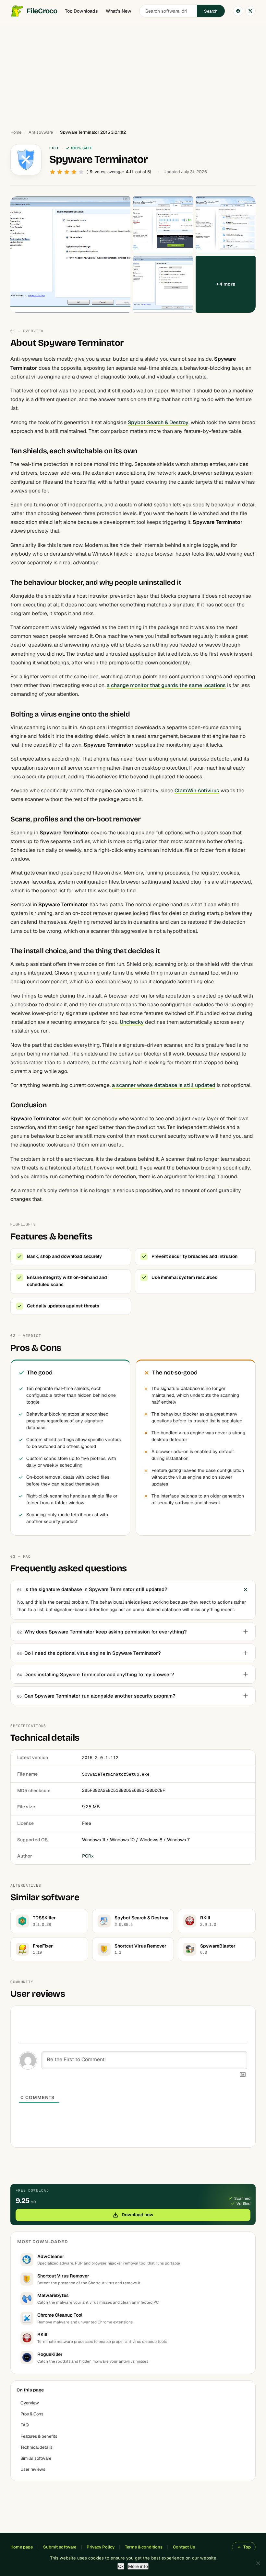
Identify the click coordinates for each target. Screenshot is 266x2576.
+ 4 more (226, 284)
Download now (138, 2215)
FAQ (25, 2425)
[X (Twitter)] (250, 11)
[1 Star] (53, 172)
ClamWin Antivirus (197, 791)
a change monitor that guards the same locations (166, 685)
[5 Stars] (81, 172)
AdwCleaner (51, 2256)
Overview (30, 2403)
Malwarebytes (53, 2295)
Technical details (36, 2447)
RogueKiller (50, 2354)
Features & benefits (39, 2436)
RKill (42, 2334)
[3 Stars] (67, 172)
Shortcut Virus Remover (63, 2276)
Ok (121, 2566)
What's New (119, 11)
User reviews (33, 2469)
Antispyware (41, 132)
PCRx (88, 1856)
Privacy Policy (101, 2547)
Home (16, 132)
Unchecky (132, 1022)
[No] (258, 2563)
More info (138, 2566)
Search (211, 11)
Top (247, 2547)
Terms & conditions (144, 2547)
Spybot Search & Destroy (158, 422)
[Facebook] (238, 11)
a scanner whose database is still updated (164, 1085)
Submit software (60, 2547)
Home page (22, 2547)
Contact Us (184, 2547)
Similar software (36, 2458)
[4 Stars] (74, 172)
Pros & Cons (32, 2414)
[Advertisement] (133, 73)
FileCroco (42, 11)
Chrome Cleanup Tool (60, 2315)
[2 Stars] (60, 172)
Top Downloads (81, 11)
